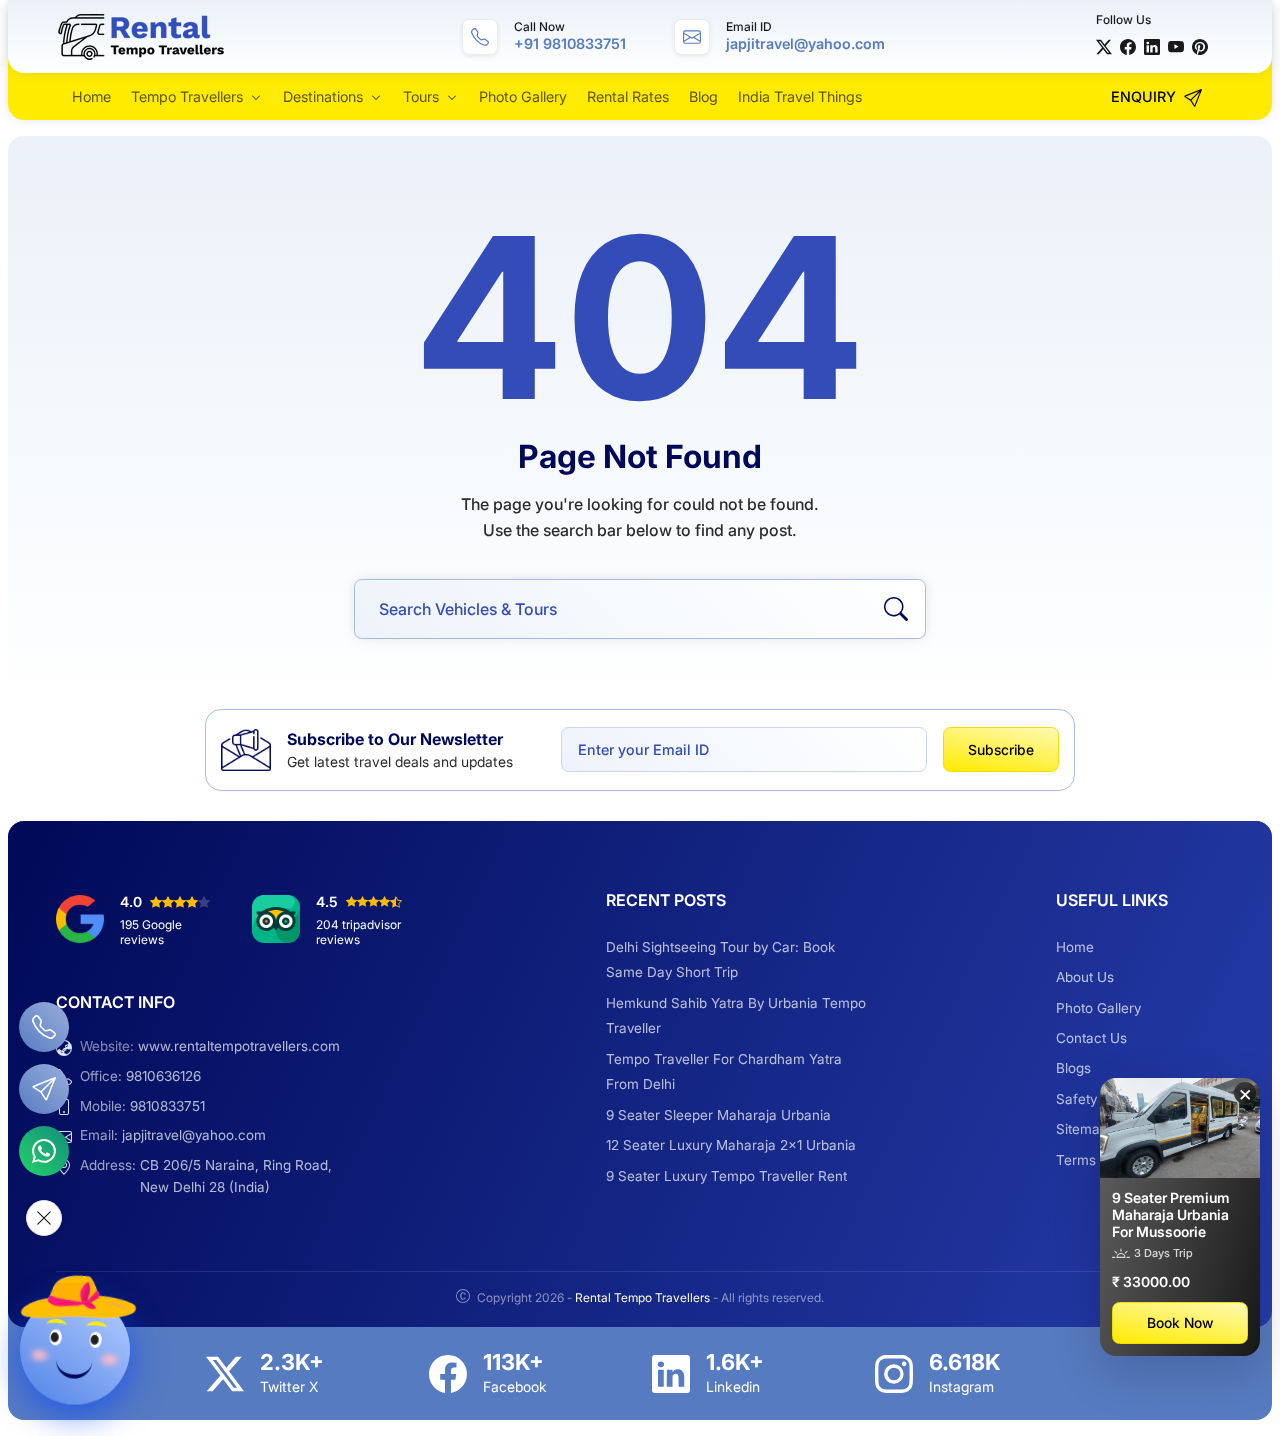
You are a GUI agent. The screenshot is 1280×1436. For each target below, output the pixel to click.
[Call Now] (44, 1027)
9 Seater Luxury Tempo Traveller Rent (726, 1176)
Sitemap (1082, 1129)
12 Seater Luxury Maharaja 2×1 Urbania (731, 1145)
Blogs (1073, 1068)
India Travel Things (800, 96)
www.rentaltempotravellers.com (239, 1046)
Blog (703, 96)
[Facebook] (1128, 46)
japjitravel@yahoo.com (194, 1135)
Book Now (1180, 1322)
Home (91, 96)
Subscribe (1001, 749)
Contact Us (1091, 1038)
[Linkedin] (671, 1374)
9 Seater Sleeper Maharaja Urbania (718, 1115)
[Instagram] (894, 1374)
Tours (421, 96)
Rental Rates (628, 96)
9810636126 (163, 1076)
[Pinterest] (1200, 46)
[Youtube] (1176, 46)
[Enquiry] (44, 1089)
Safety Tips (1092, 1099)
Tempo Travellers (187, 96)
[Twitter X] (1104, 46)
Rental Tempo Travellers (644, 1297)
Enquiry (1145, 96)
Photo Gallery (523, 96)
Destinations (323, 96)
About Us (1085, 977)
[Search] (896, 609)
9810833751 (167, 1106)
